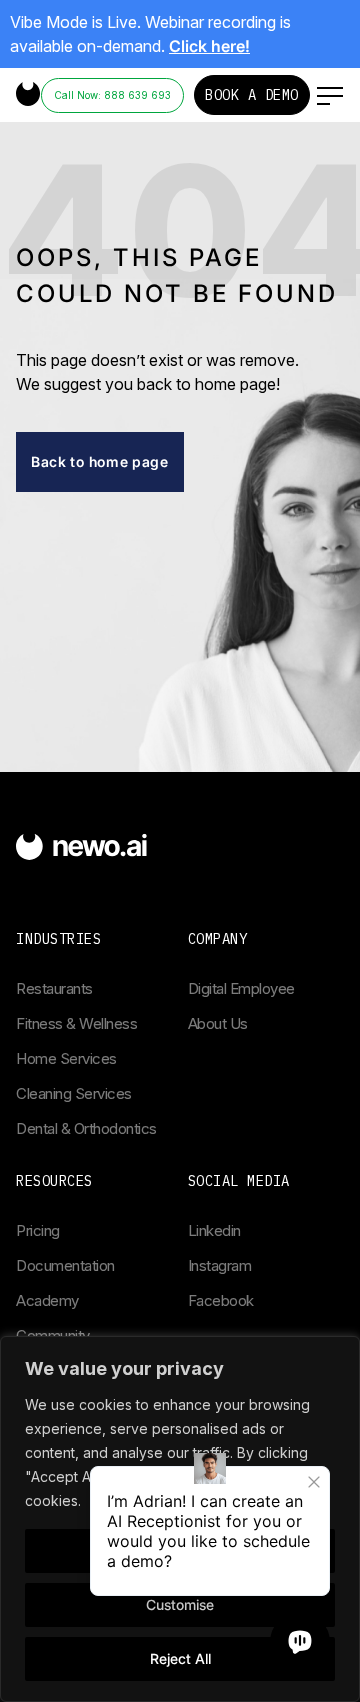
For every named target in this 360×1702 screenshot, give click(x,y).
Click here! (209, 46)
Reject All (180, 1658)
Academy (47, 1300)
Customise (180, 1604)
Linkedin (214, 1230)
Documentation (65, 1265)
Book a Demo (252, 95)
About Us (218, 1023)
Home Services (66, 1058)
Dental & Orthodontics (86, 1128)
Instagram (220, 1265)
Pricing (38, 1230)
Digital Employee (241, 988)
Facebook (221, 1300)
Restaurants (54, 988)
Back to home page (100, 461)
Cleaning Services (74, 1093)
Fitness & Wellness (76, 1023)
